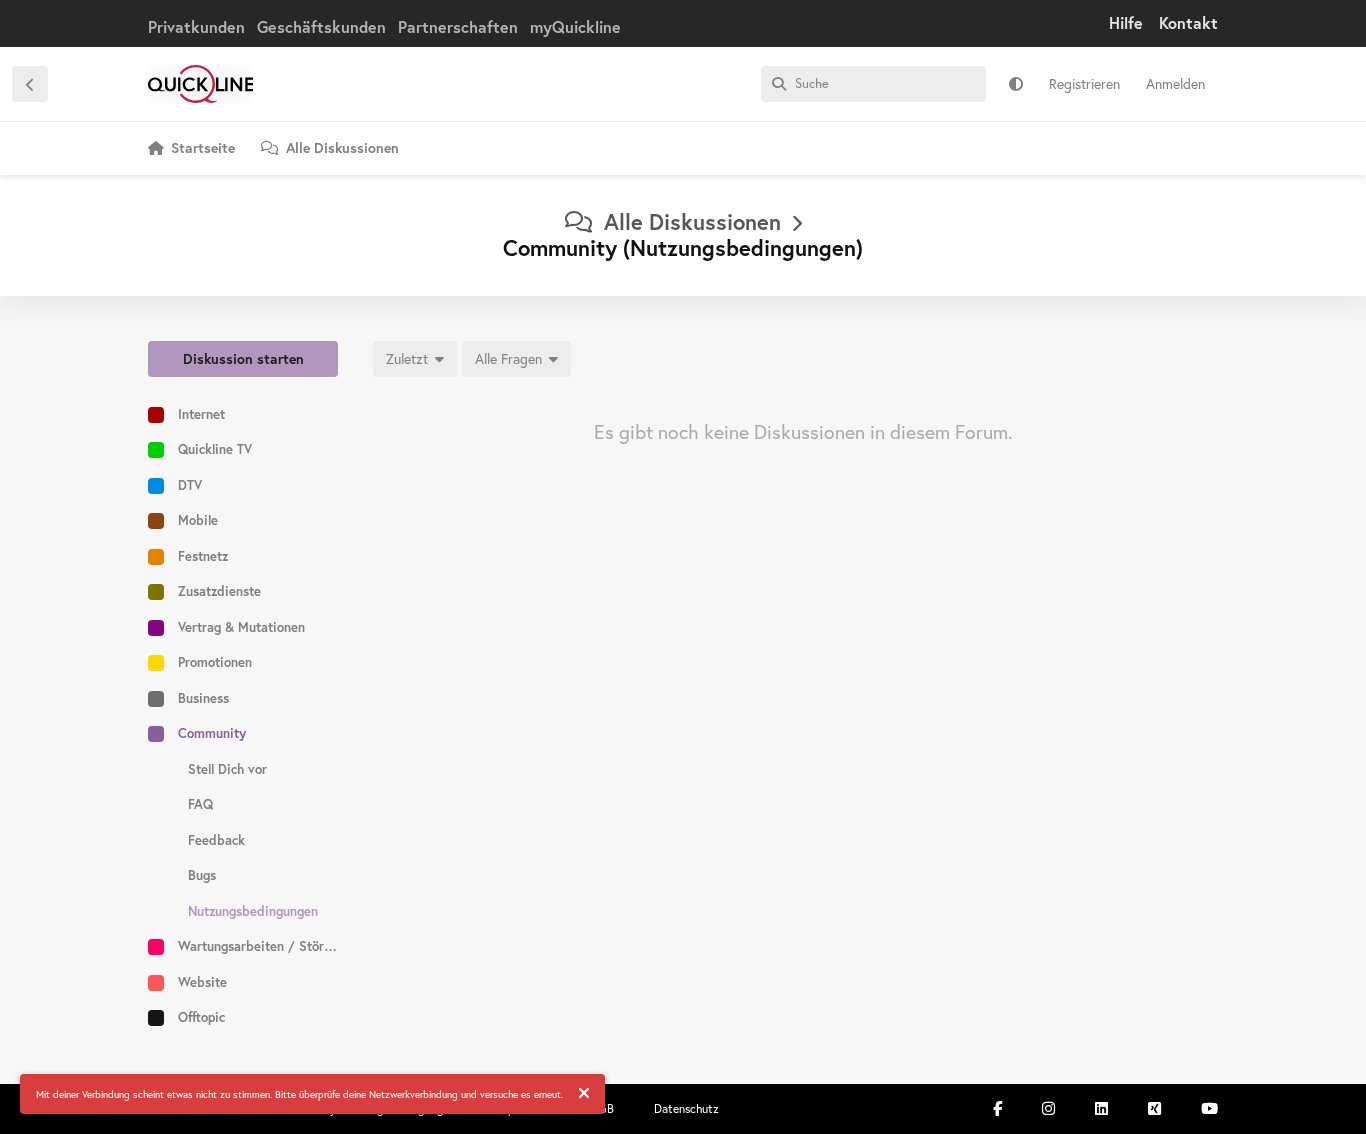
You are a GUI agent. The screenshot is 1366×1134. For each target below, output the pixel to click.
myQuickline (575, 26)
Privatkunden (196, 26)
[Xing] (1154, 1108)
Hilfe (1126, 22)
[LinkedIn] (1101, 1108)
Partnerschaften (458, 26)
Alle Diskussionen (692, 221)
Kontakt (1188, 22)
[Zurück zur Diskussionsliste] (30, 84)
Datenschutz (686, 1108)
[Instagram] (1048, 1108)
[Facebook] (997, 1108)
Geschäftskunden (321, 26)
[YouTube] (1209, 1108)
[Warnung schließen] (584, 1094)
